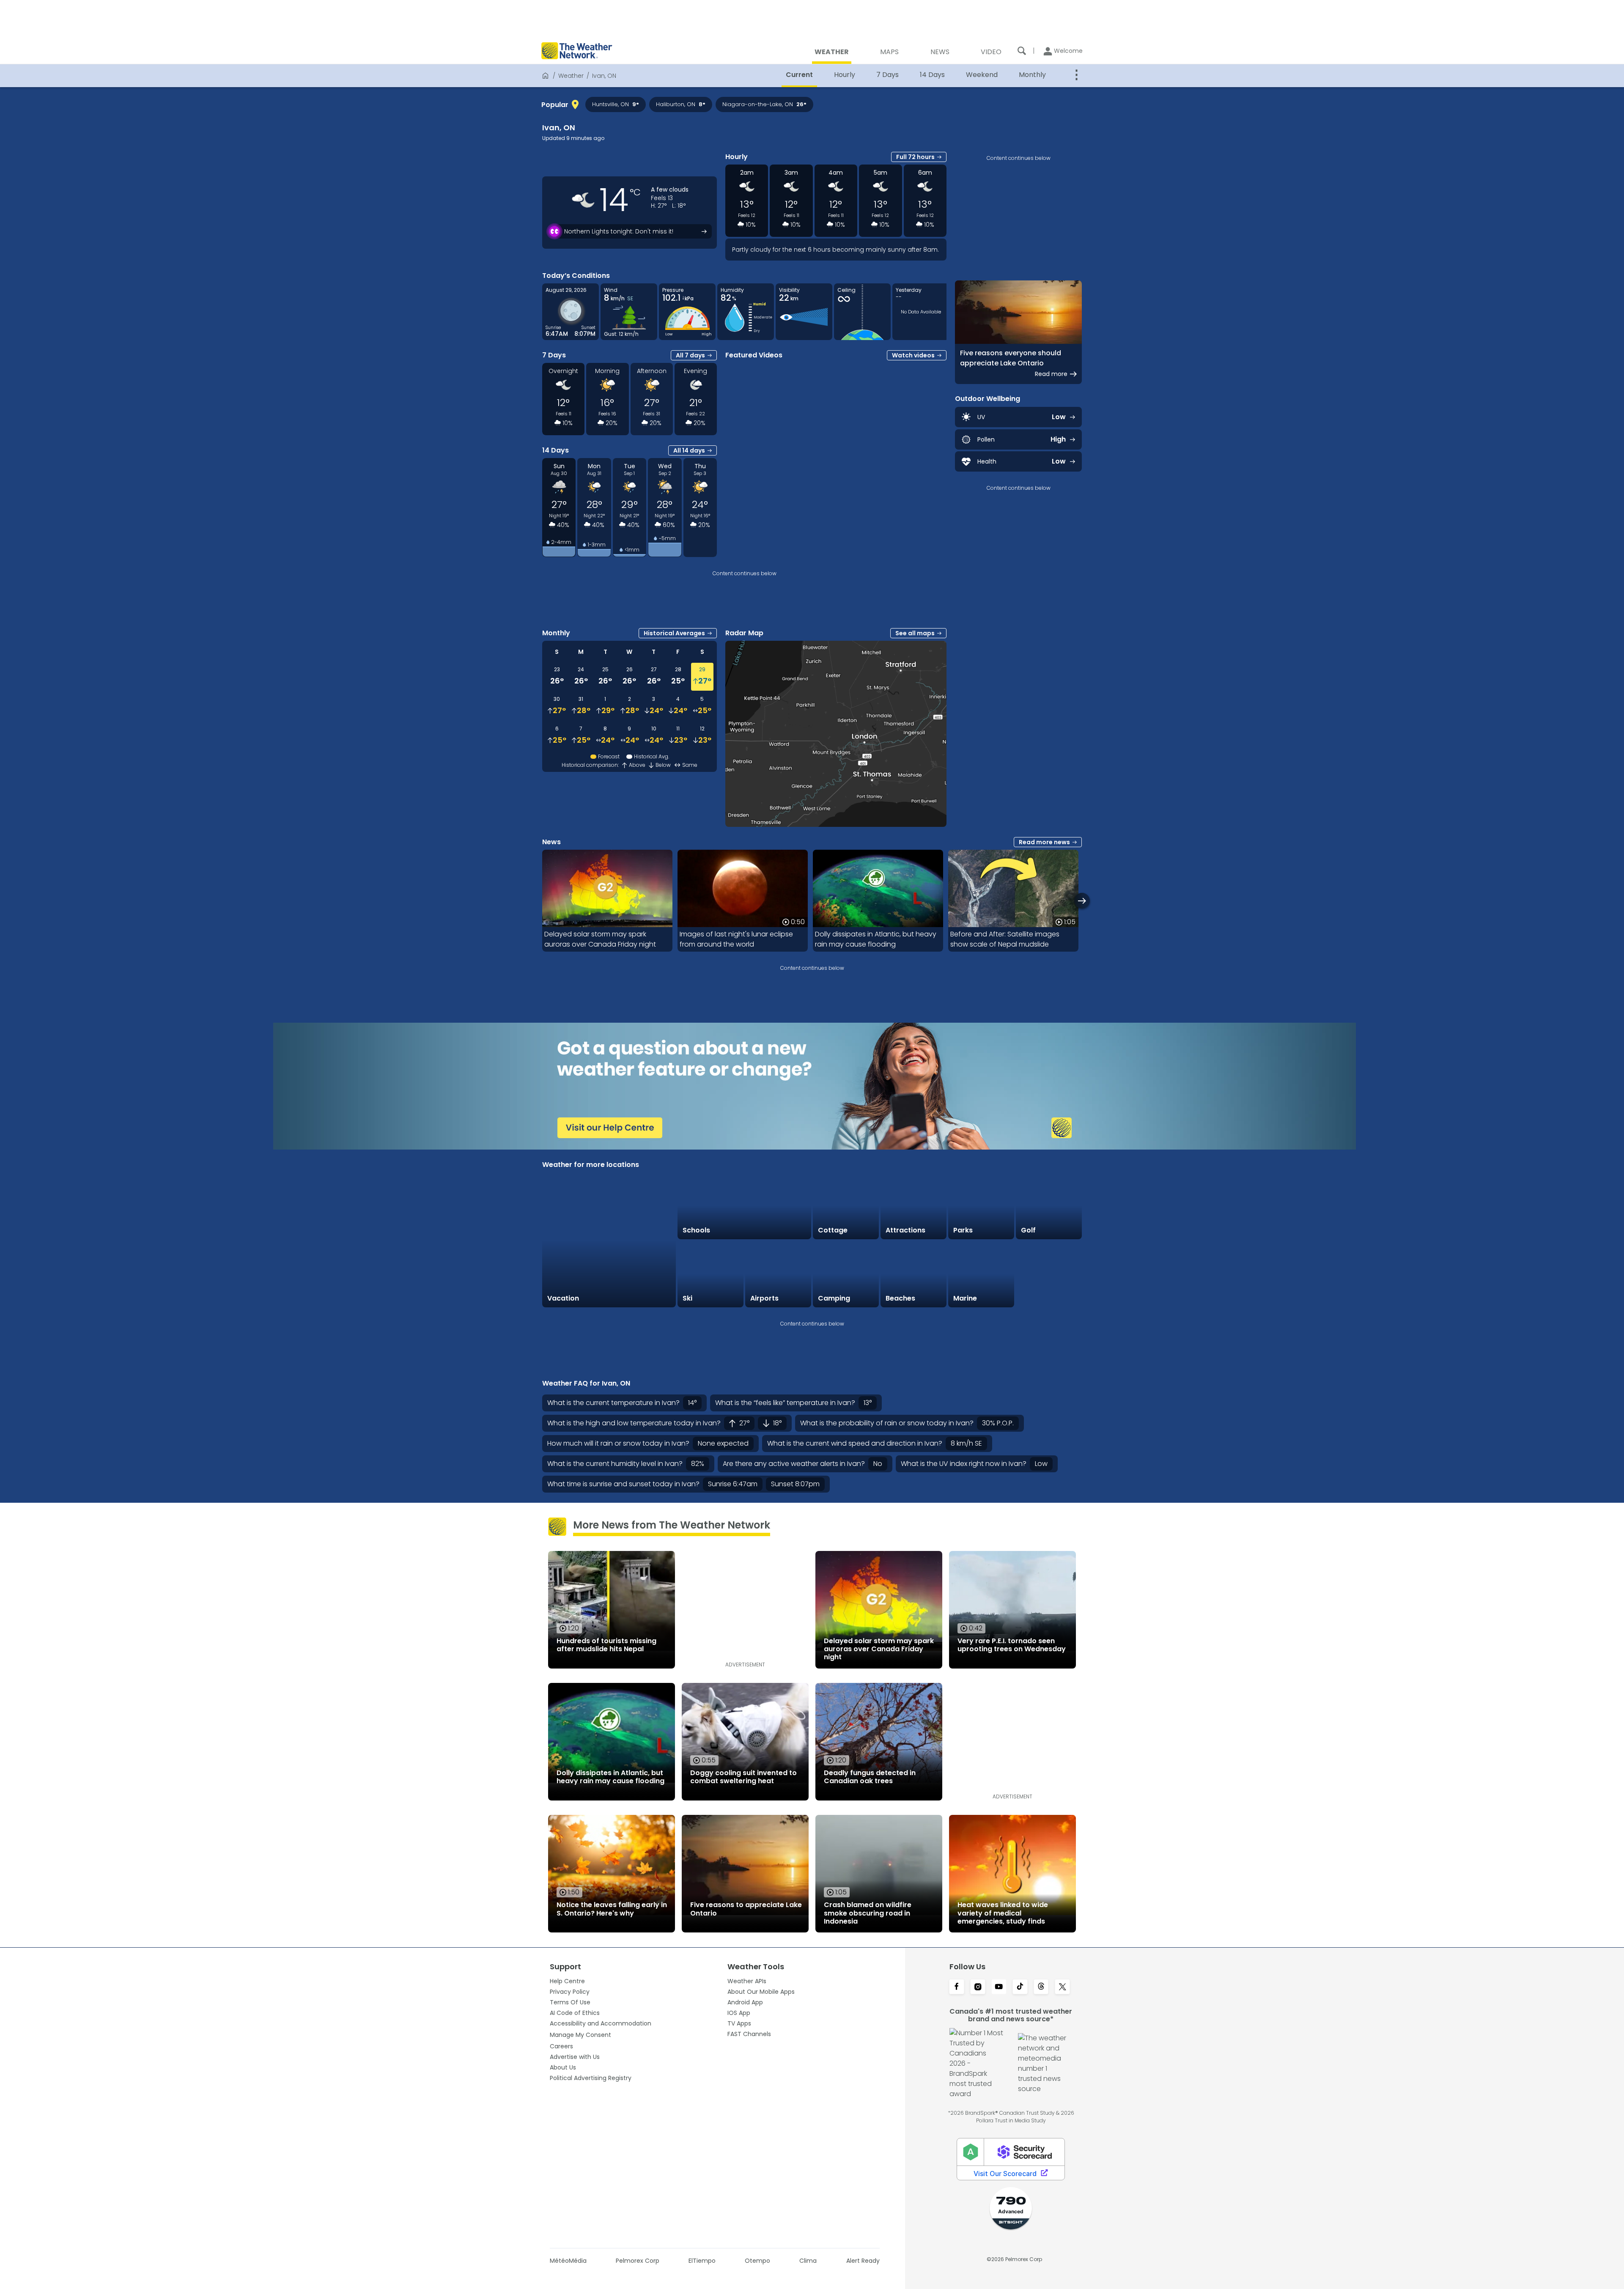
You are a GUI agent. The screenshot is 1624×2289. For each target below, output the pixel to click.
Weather (571, 76)
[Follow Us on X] (1062, 1987)
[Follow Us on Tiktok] (1020, 1987)
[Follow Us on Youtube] (999, 1987)
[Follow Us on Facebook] (957, 1987)
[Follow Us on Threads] (1041, 1987)
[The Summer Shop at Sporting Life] (1049, 1274)
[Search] (1022, 51)
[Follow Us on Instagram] (978, 1987)
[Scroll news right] (1082, 901)
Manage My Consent (580, 2035)
